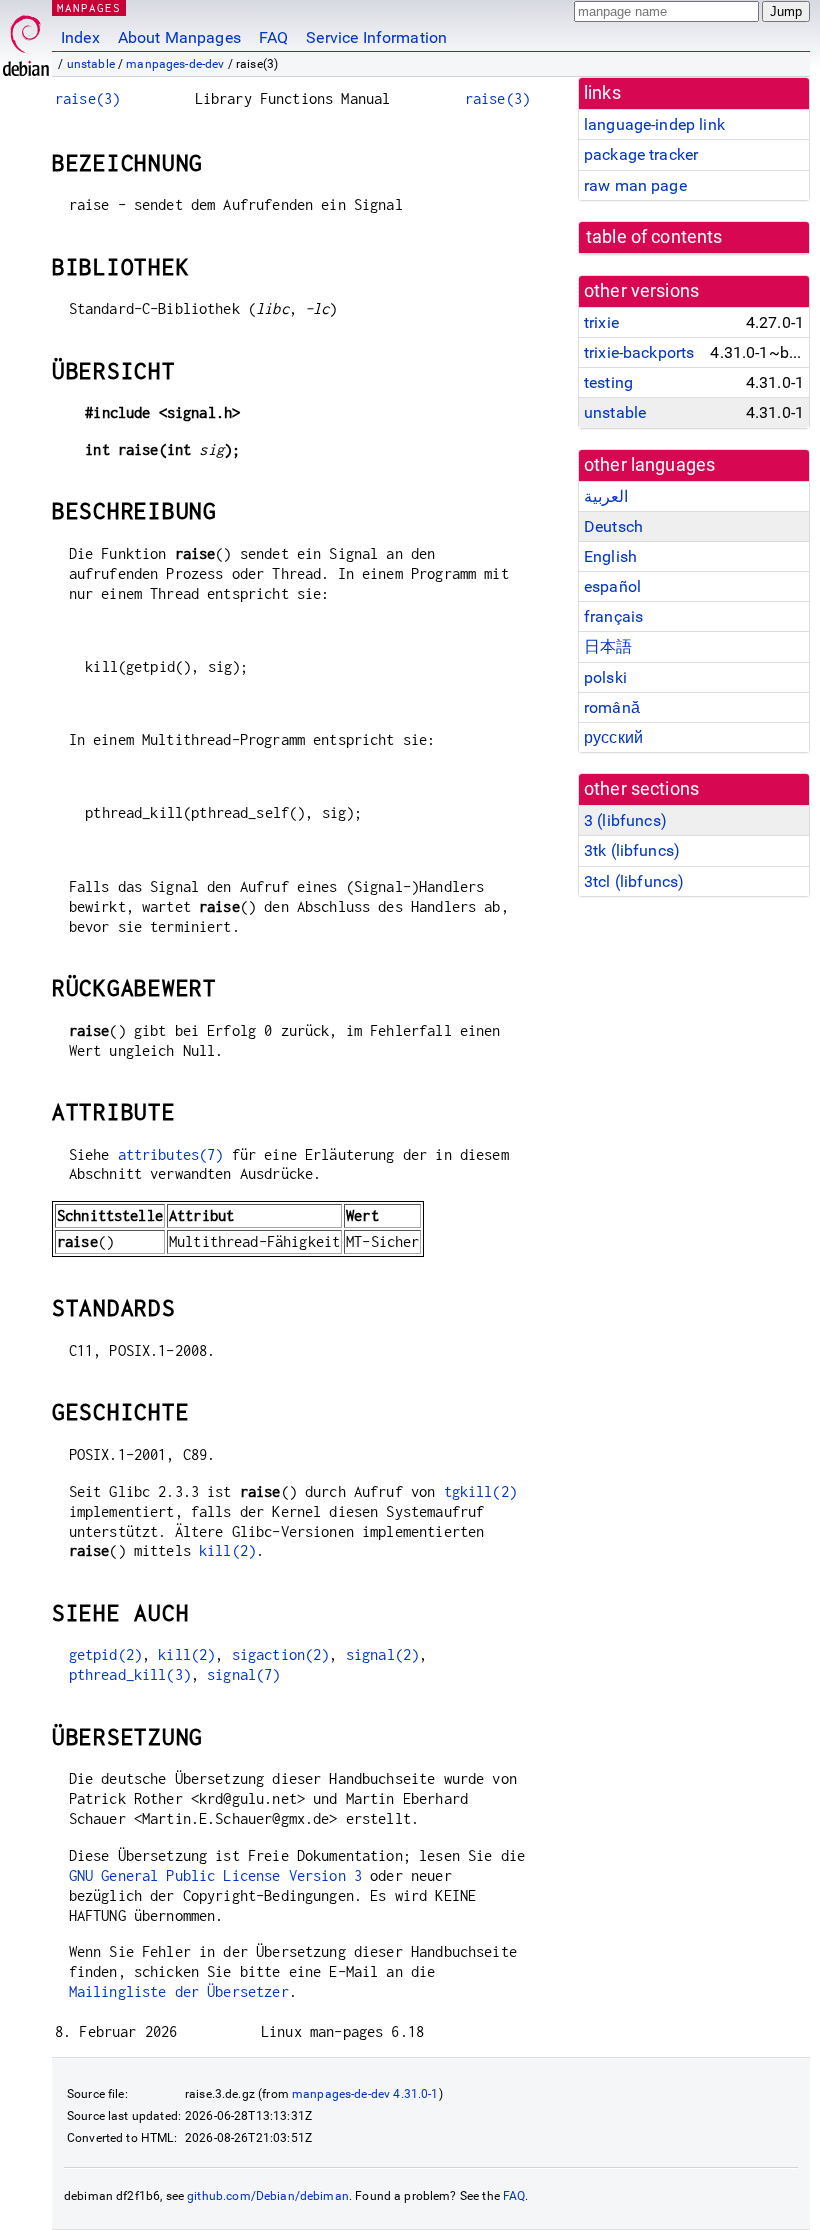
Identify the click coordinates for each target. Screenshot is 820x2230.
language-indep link (654, 124)
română (612, 707)
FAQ (273, 37)
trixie (601, 322)
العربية (606, 496)
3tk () (632, 850)
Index (80, 37)
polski (605, 677)
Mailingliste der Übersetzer (179, 1991)
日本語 (608, 646)
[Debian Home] (26, 40)
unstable (91, 64)
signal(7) (243, 1674)
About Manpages (179, 37)
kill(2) (227, 1550)
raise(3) (87, 98)
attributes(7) (171, 1154)
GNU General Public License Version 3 (215, 1875)
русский (613, 737)
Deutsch (613, 526)
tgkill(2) (480, 1491)
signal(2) (382, 1654)
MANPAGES (89, 7)
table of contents (654, 237)
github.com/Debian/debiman (268, 2196)
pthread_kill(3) (130, 1674)
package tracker (641, 154)
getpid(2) (105, 1654)
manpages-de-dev (175, 64)
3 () (625, 820)
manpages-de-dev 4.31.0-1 (365, 2094)
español (612, 586)
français (613, 616)
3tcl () (634, 881)
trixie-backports (639, 352)
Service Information (376, 37)
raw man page (635, 185)
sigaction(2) (281, 1654)
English (610, 556)
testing (608, 382)
